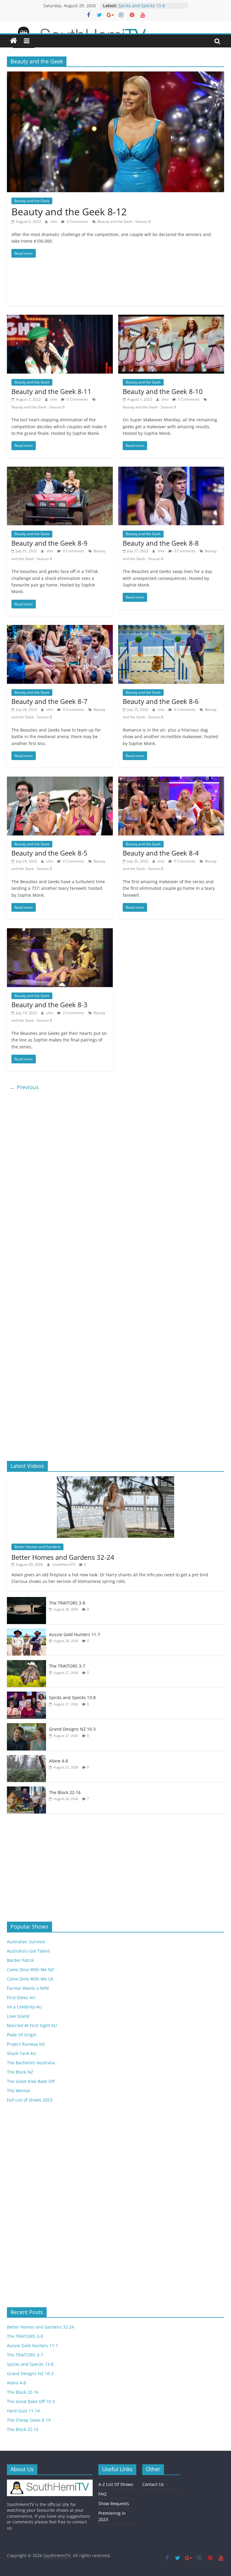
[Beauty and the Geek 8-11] (60, 318)
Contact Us (153, 2484)
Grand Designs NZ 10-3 (72, 1729)
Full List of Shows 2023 (30, 2100)
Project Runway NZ (26, 2044)
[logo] (50, 2482)
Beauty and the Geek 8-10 (163, 391)
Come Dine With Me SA (30, 1979)
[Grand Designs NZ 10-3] (26, 1726)
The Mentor (19, 2091)
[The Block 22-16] (26, 1790)
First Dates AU (21, 1997)
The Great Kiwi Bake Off (31, 2081)
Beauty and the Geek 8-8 (161, 543)
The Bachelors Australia (31, 2063)
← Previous (24, 1087)
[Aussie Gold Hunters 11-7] (26, 1632)
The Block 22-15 (23, 2429)
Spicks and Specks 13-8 (72, 1697)
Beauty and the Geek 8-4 (161, 853)
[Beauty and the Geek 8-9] (60, 470)
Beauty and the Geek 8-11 (51, 391)
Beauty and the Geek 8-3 (49, 1005)
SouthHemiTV (64, 1564)
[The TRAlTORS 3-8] (26, 1600)
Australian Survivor (26, 1942)
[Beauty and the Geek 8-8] (171, 470)
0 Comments (77, 221)
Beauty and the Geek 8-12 (69, 212)
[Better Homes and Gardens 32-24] (115, 1479)
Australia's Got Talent (28, 1951)
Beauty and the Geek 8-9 (49, 543)
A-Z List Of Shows (116, 2484)
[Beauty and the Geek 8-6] (171, 629)
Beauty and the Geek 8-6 (161, 701)
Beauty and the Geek (32, 201)
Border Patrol (20, 1960)
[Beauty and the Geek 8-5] (60, 780)
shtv (54, 221)
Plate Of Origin (22, 2035)
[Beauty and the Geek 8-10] (171, 318)
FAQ (102, 2494)
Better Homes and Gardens (37, 1547)
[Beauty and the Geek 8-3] (60, 932)
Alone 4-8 (59, 1761)
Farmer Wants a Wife (28, 1988)
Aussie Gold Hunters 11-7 (144, 6)
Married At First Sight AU (32, 2025)
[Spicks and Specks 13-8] (26, 1695)
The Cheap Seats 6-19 (29, 2420)
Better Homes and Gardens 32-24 (63, 1557)
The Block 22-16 (65, 1792)
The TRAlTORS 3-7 (67, 1666)
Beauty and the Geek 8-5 (49, 853)
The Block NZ (20, 2072)
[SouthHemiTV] (14, 41)
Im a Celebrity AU (24, 2007)
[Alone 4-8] (26, 1758)
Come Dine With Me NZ (30, 1970)
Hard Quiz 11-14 (23, 2411)
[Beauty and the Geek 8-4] (171, 780)
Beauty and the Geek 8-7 (49, 701)
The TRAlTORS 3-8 (67, 1603)
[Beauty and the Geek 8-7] (60, 629)
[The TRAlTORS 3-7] (26, 1663)
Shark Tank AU (22, 2053)
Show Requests (114, 2503)
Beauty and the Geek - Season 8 (124, 221)
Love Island (18, 2016)
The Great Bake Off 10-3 (31, 2401)
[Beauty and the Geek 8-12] (115, 75)
